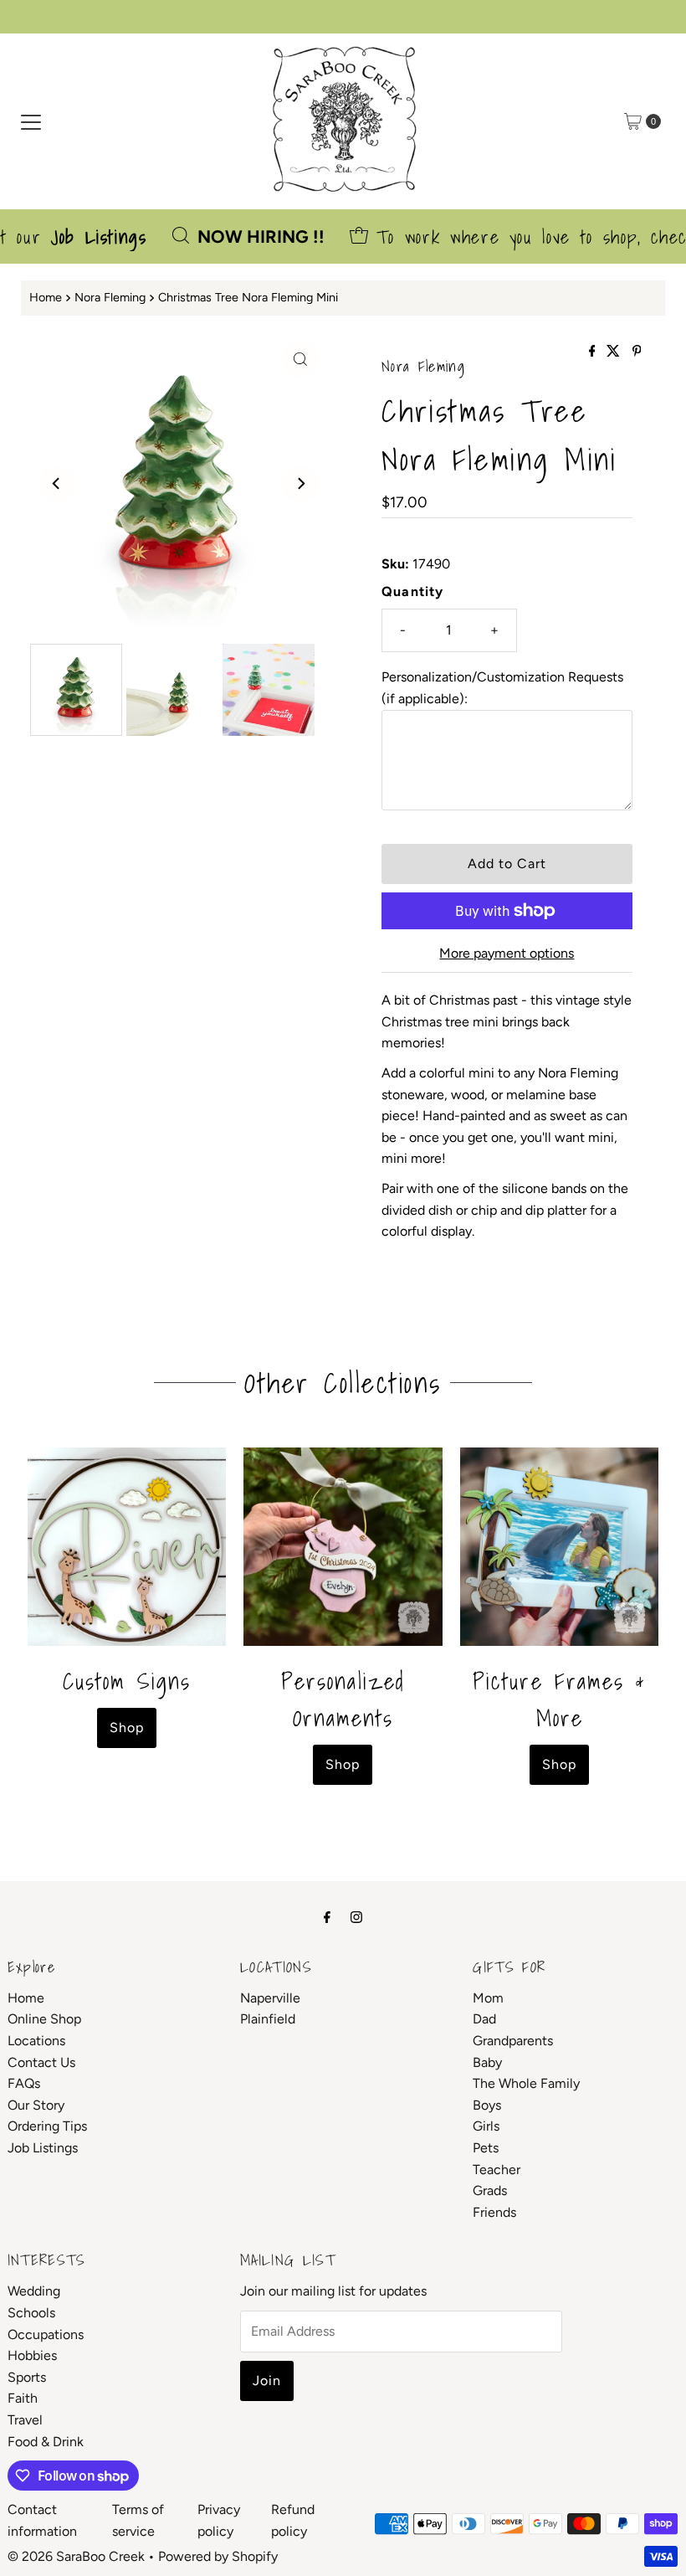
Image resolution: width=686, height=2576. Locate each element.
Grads (490, 2190)
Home (46, 297)
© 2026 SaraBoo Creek (76, 2556)
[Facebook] (327, 1917)
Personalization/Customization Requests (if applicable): (502, 688)
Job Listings (43, 2148)
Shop (127, 1728)
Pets (486, 2148)
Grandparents (513, 2041)
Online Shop (44, 2019)
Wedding (34, 2291)
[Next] (300, 484)
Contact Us (41, 2062)
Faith (23, 2398)
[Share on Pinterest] (637, 352)
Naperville (270, 1998)
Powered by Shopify (218, 2556)
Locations (36, 2041)
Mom (488, 1998)
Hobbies (32, 2355)
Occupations (46, 2334)
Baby (487, 2062)
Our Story (36, 2105)
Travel (25, 2420)
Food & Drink (46, 2442)
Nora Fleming (110, 297)
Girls (486, 2126)
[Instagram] (356, 1917)
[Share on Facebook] (594, 352)
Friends (494, 2212)
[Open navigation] (31, 121)
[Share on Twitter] (615, 352)
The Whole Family (526, 2083)
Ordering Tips (47, 2126)
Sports (27, 2377)
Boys (487, 2105)
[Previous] (57, 484)
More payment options (507, 953)
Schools (31, 2313)
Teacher (497, 2170)
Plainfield (268, 2019)
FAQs (24, 2083)
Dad (484, 2019)
